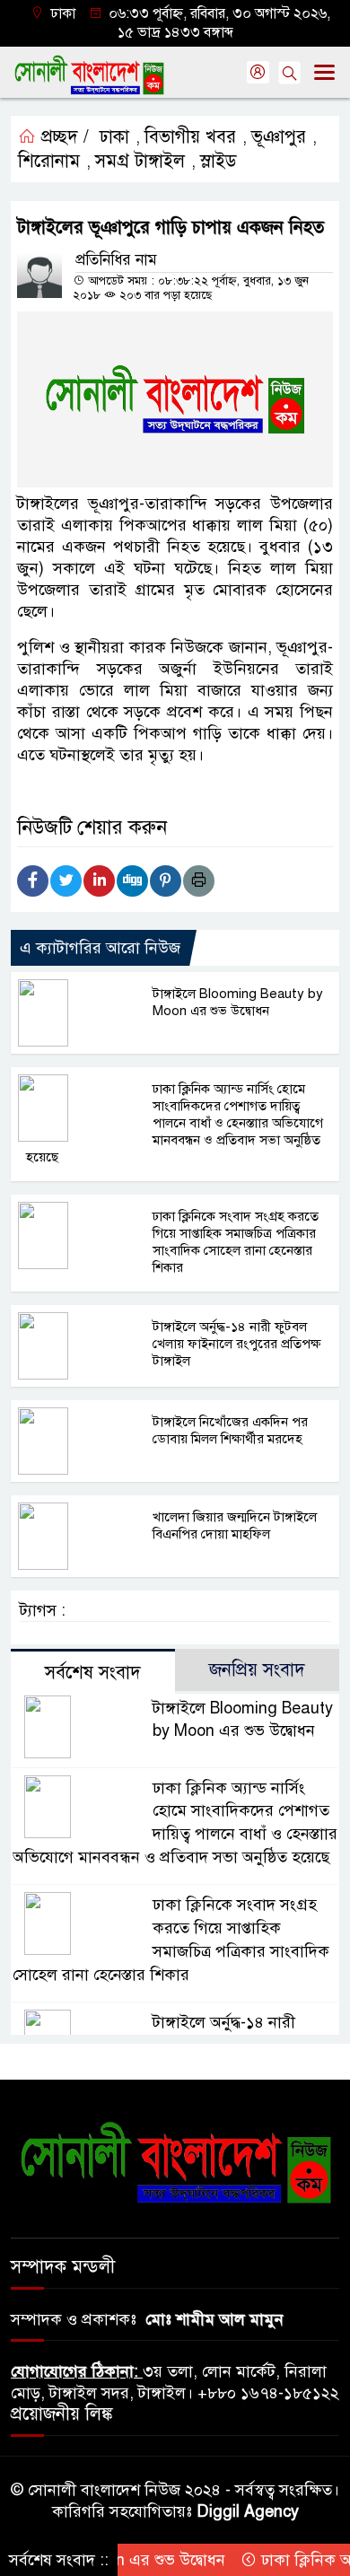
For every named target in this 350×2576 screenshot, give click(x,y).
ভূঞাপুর (279, 137)
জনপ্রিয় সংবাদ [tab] (257, 1670)
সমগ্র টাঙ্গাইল (140, 161)
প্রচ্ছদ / (62, 137)
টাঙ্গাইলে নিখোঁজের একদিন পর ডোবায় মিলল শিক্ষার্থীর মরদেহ (230, 1430)
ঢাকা (114, 137)
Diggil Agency (248, 2511)
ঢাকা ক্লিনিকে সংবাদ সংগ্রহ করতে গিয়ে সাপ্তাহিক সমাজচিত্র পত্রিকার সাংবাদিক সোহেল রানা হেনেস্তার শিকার (236, 1242)
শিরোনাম (49, 161)
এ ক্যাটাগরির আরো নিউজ (100, 948)
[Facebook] (33, 881)
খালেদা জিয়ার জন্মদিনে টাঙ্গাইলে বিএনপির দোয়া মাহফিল (235, 1525)
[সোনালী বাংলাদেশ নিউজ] (175, 2161)
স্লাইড (219, 161)
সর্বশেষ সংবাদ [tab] (93, 1673)
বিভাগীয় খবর (190, 137)
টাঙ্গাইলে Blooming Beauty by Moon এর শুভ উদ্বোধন (238, 1002)
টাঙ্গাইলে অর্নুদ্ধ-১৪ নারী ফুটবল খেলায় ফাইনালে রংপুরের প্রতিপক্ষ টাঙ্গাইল (236, 1344)
